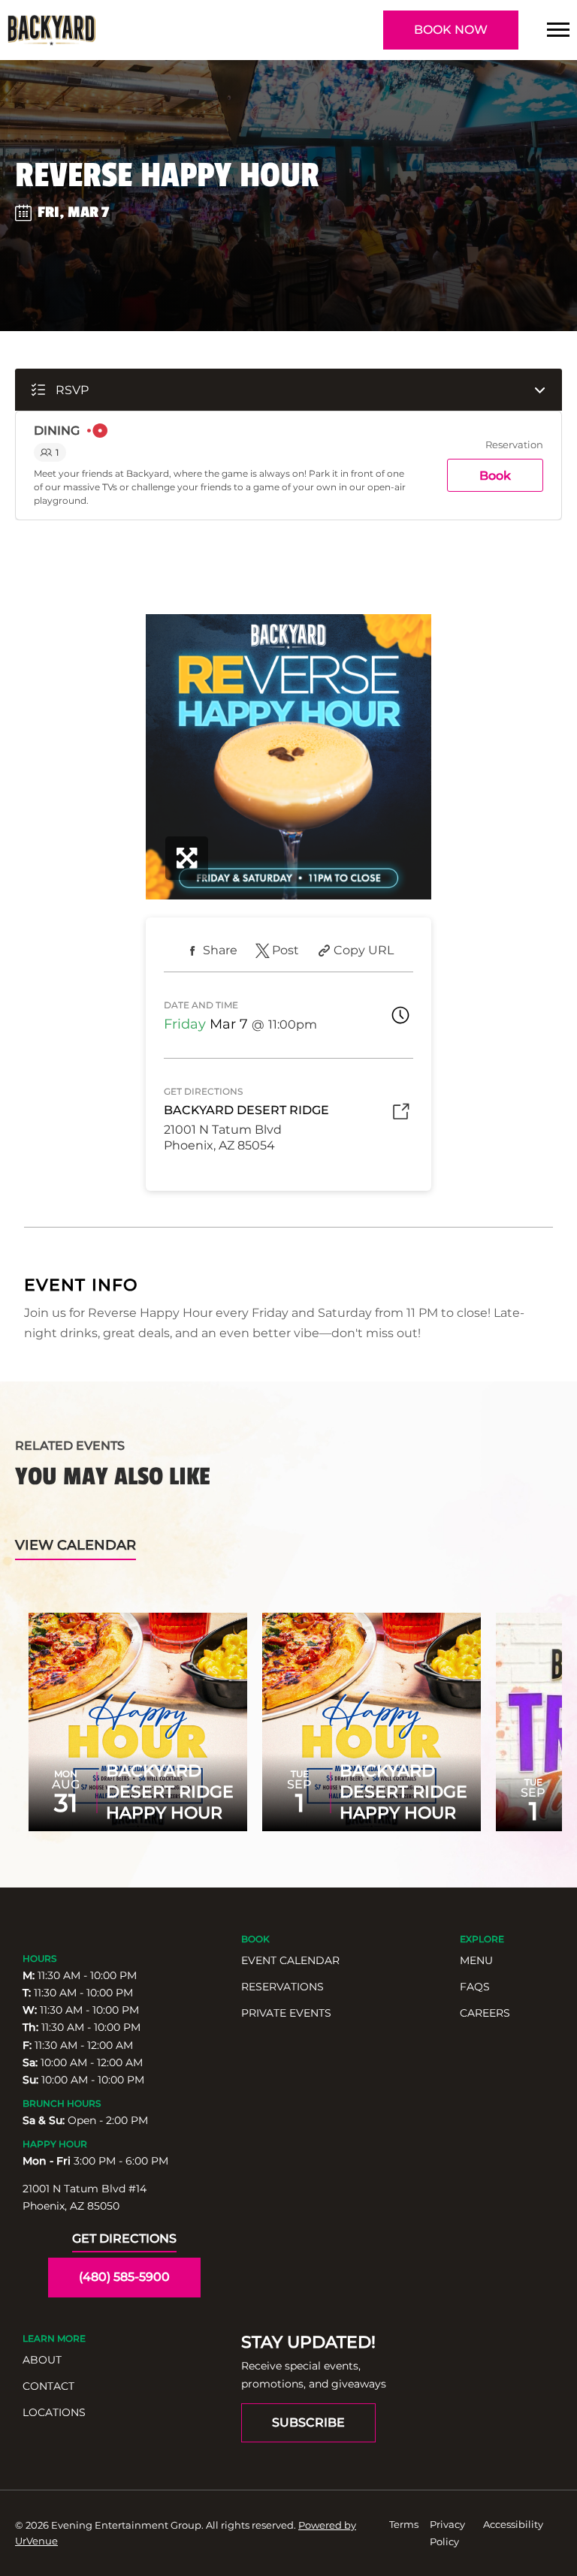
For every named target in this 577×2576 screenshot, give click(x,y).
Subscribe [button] (308, 2422)
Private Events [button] (286, 2013)
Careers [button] (485, 2013)
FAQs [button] (475, 1987)
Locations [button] (54, 2412)
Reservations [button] (282, 1987)
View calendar (76, 1545)
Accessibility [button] (513, 2524)
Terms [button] (404, 2524)
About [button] (42, 2360)
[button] (558, 30)
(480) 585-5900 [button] (124, 2277)
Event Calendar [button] (290, 1960)
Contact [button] (48, 2386)
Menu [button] (476, 1960)
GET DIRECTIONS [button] (124, 2239)
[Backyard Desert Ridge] (51, 30)
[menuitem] (343, 1961)
